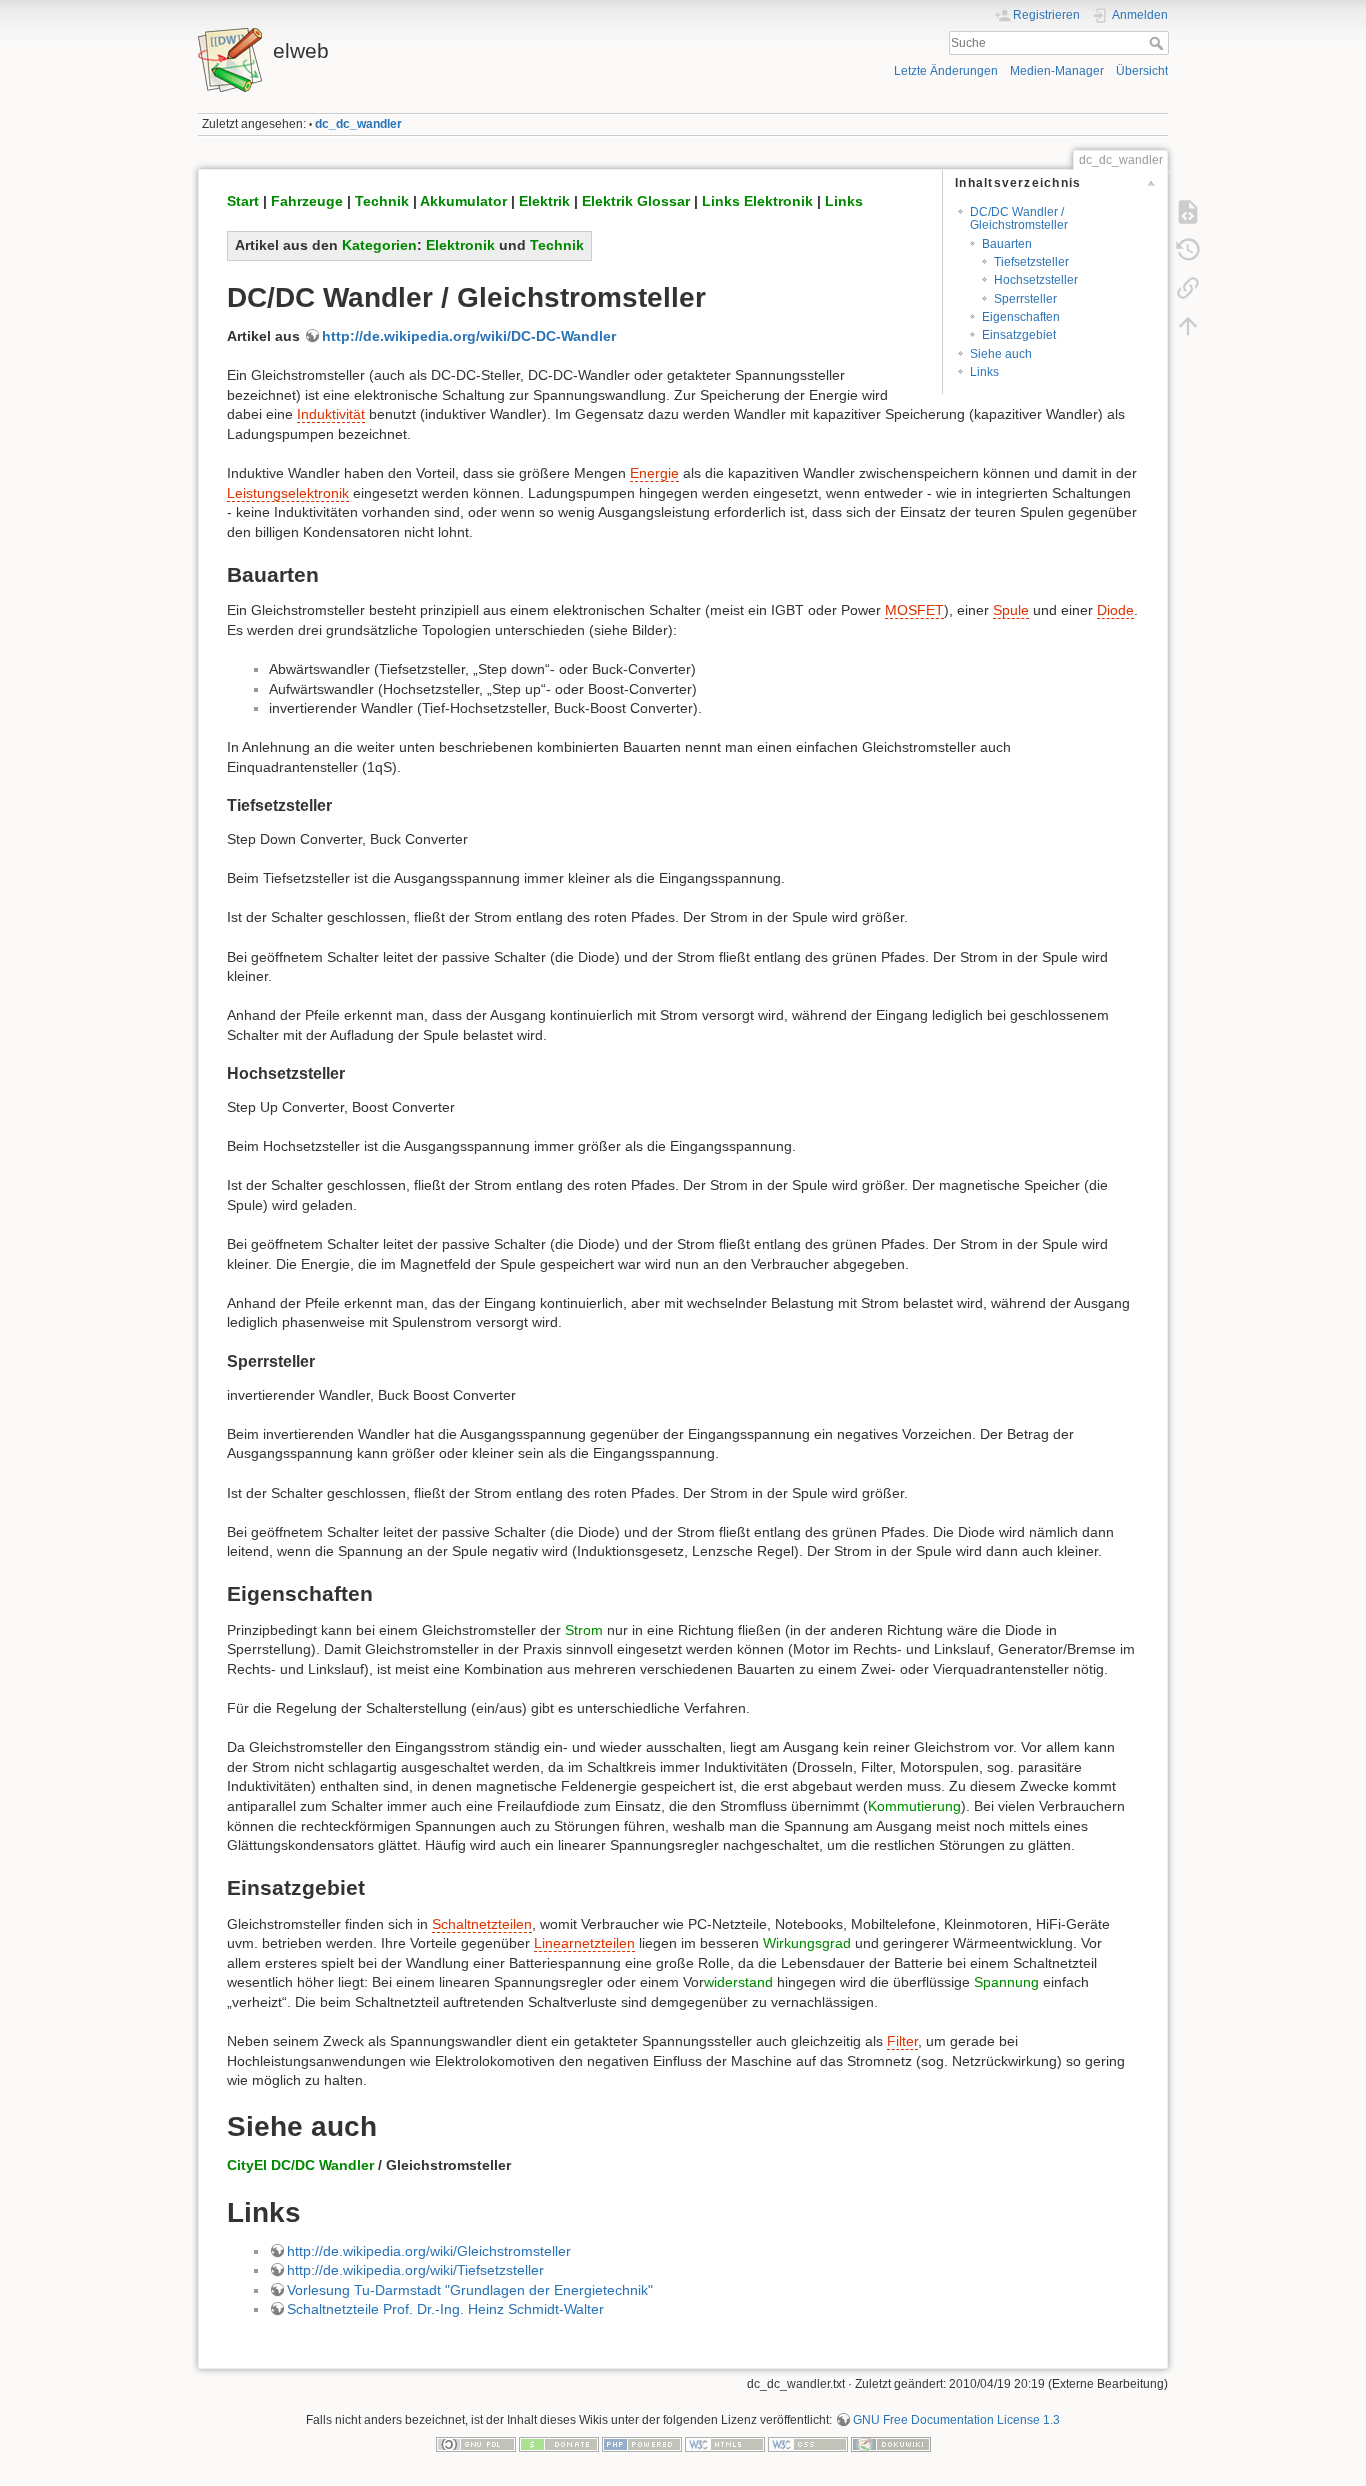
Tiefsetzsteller (1031, 262)
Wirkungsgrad (807, 1943)
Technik (382, 201)
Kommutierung (914, 1806)
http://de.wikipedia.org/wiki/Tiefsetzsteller (415, 2270)
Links (984, 372)
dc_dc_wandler (358, 124)
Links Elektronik (757, 201)
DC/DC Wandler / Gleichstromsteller (1019, 218)
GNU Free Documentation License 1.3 (956, 2420)
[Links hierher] (1188, 288)
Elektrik (544, 201)
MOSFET (914, 610)
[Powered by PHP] (642, 2444)
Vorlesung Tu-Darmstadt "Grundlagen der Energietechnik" (470, 2290)
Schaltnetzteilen (482, 1924)
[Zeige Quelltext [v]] (1188, 212)
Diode (1115, 610)
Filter (902, 2041)
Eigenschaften (1021, 317)
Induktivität (331, 414)
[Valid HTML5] (725, 2444)
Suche (1158, 43)
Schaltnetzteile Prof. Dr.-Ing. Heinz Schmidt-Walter (445, 2309)
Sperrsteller (1025, 299)
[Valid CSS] (808, 2444)
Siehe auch (1001, 354)
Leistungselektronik (288, 493)
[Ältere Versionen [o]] (1188, 250)
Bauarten (1007, 244)
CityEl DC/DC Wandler (300, 2165)
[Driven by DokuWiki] (891, 2444)
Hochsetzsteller (1036, 280)
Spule (1011, 610)
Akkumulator (463, 201)
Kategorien (379, 245)
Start (243, 201)
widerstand (738, 1982)
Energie (654, 473)
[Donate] (559, 2444)
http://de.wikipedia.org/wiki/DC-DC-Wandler (469, 336)
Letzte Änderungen (946, 71)
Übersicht (1142, 71)
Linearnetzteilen (584, 1943)
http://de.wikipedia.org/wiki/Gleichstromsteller (429, 2251)
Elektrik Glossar (636, 201)
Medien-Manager (1057, 71)
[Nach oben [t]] (1188, 326)
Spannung (1006, 1982)
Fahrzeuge (307, 201)
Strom (584, 1630)
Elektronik (460, 245)
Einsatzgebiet (1019, 335)
